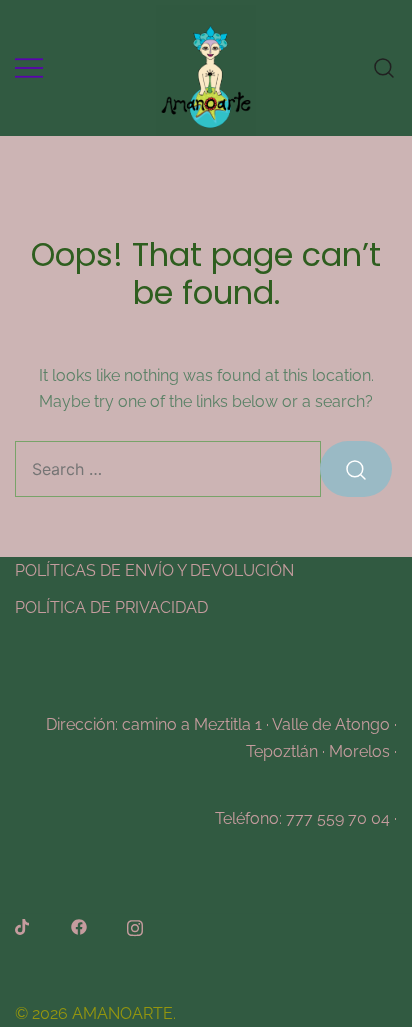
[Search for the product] (356, 469)
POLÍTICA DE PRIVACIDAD (111, 607)
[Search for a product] (384, 67)
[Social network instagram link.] (135, 926)
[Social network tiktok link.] (23, 926)
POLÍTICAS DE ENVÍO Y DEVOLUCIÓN (154, 570)
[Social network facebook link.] (79, 926)
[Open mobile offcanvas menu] (29, 67)
